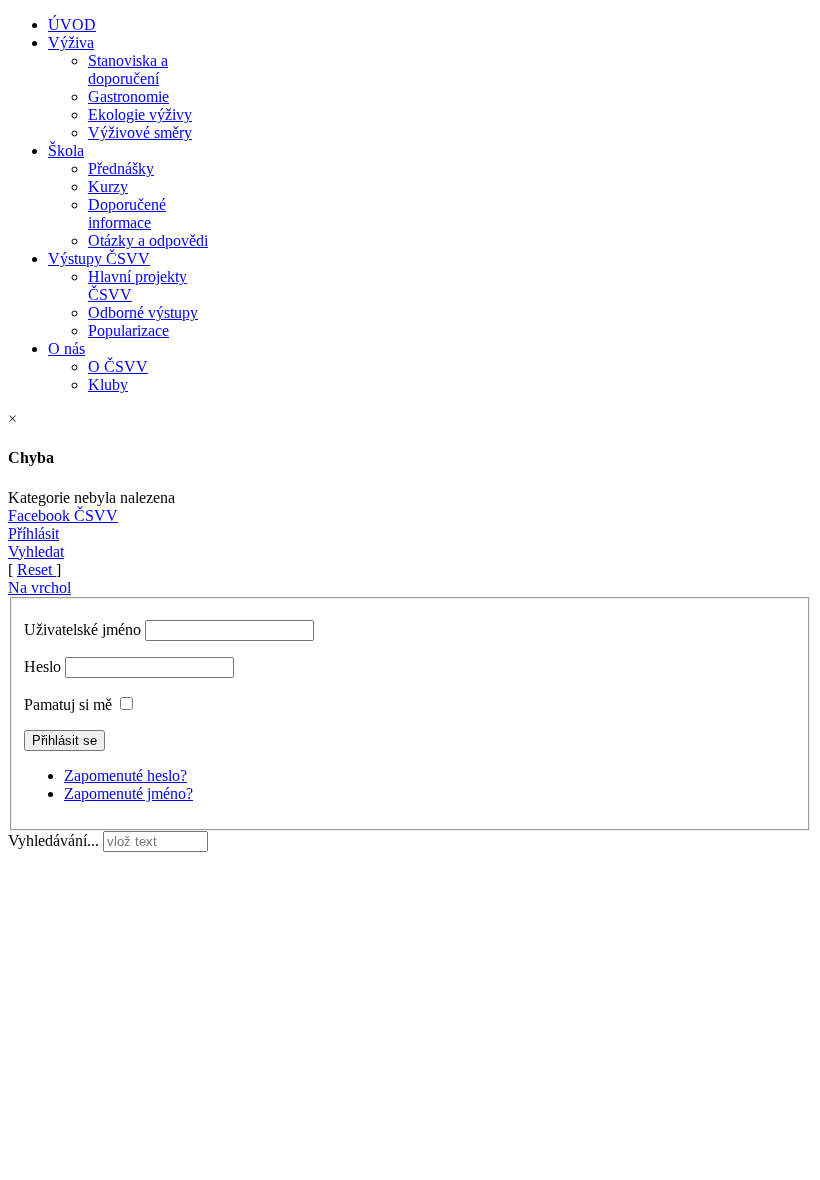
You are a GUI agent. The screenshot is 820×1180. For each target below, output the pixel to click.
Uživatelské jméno (82, 629)
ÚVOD (72, 24)
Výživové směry (140, 132)
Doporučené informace (127, 213)
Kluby (108, 384)
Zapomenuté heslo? (125, 775)
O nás (66, 348)
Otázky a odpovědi (148, 240)
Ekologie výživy (140, 114)
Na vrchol (39, 587)
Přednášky (121, 168)
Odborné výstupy (143, 312)
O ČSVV (118, 366)
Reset (36, 569)
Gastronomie (128, 96)
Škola (66, 150)
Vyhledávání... (53, 840)
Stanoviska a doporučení (128, 69)
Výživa (71, 42)
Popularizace (128, 330)
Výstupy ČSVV (99, 258)
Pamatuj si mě (68, 704)
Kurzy (108, 186)
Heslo (42, 666)
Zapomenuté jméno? (128, 793)
